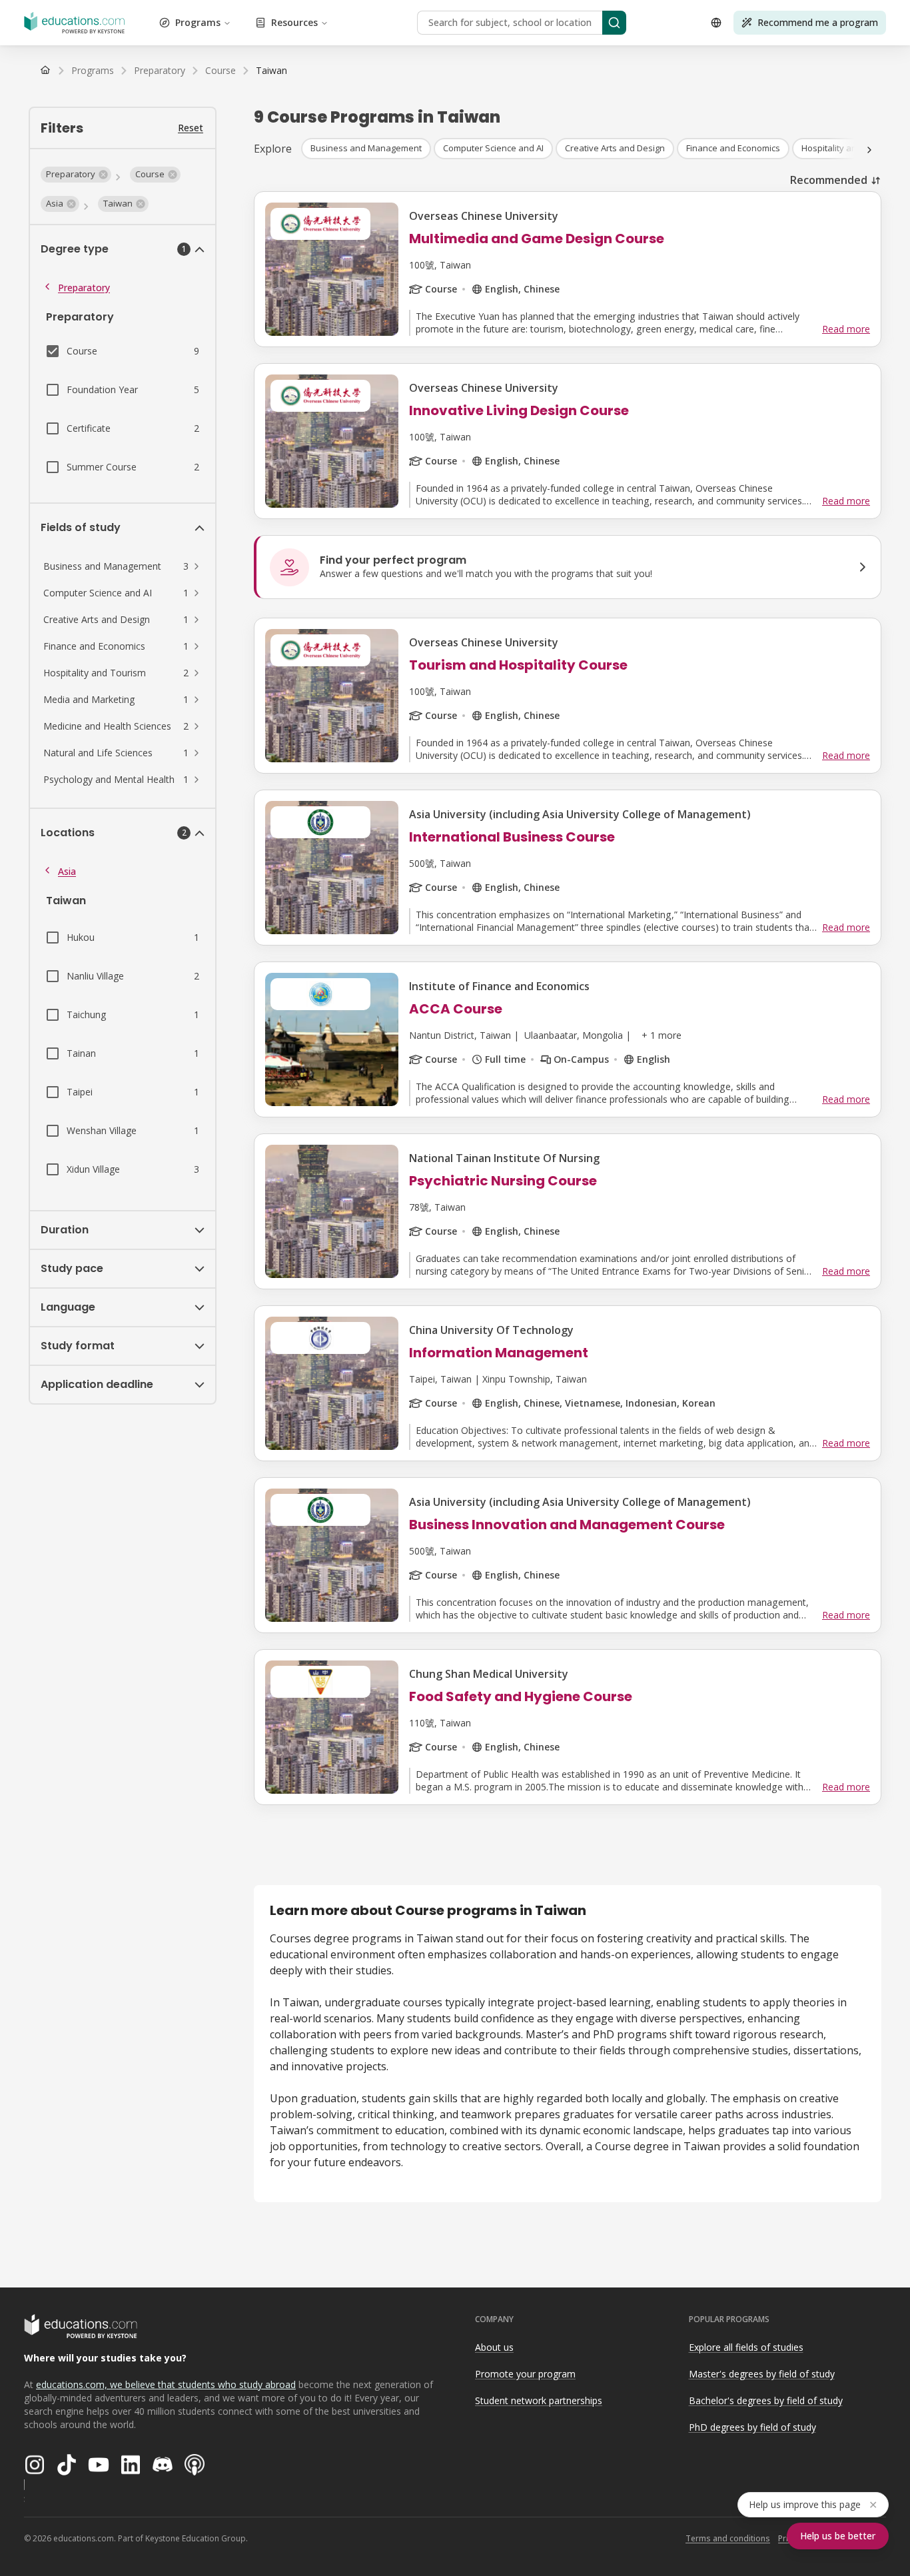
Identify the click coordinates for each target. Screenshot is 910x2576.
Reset (191, 128)
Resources (294, 22)
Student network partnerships (539, 2400)
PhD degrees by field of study (752, 2427)
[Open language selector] (716, 23)
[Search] (614, 23)
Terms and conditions (728, 2538)
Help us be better (838, 2536)
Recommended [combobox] (829, 180)
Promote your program (525, 2374)
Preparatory (84, 288)
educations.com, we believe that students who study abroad (166, 2384)
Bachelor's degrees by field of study (766, 2400)
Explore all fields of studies (746, 2347)
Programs (198, 22)
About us (494, 2347)
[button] (76, 175)
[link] (271, 71)
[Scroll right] (869, 150)
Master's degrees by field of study (762, 2374)
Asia (67, 871)
